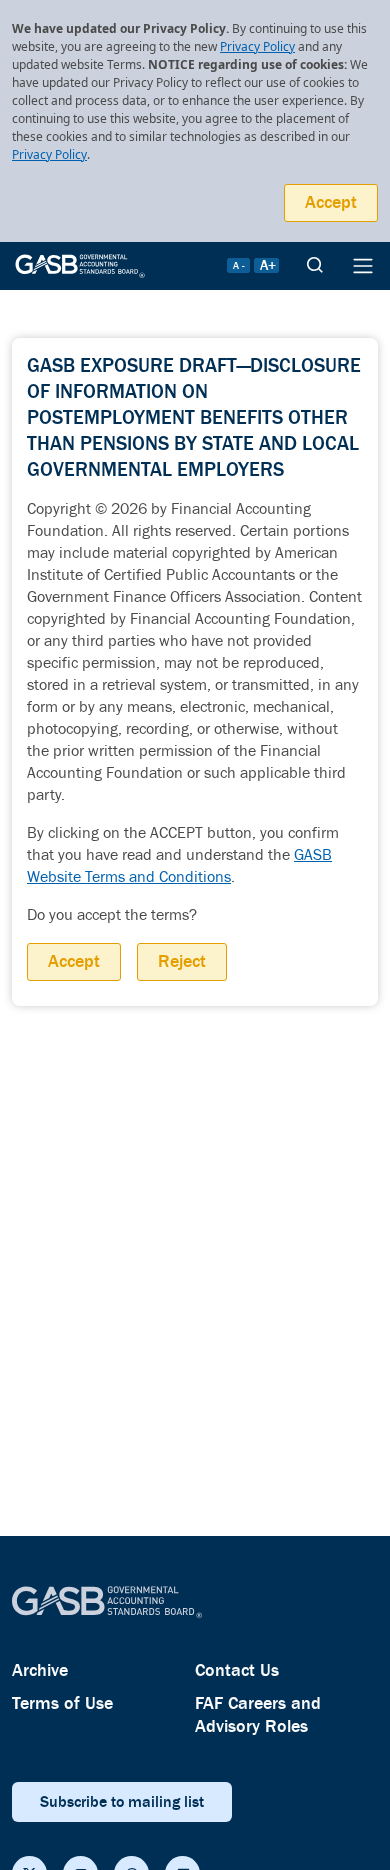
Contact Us (237, 1670)
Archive (40, 1670)
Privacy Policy (257, 46)
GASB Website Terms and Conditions (179, 866)
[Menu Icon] (363, 266)
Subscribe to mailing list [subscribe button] (122, 1802)
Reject (182, 961)
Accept (331, 202)
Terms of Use (62, 1703)
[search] (315, 266)
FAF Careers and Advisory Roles (258, 1715)
